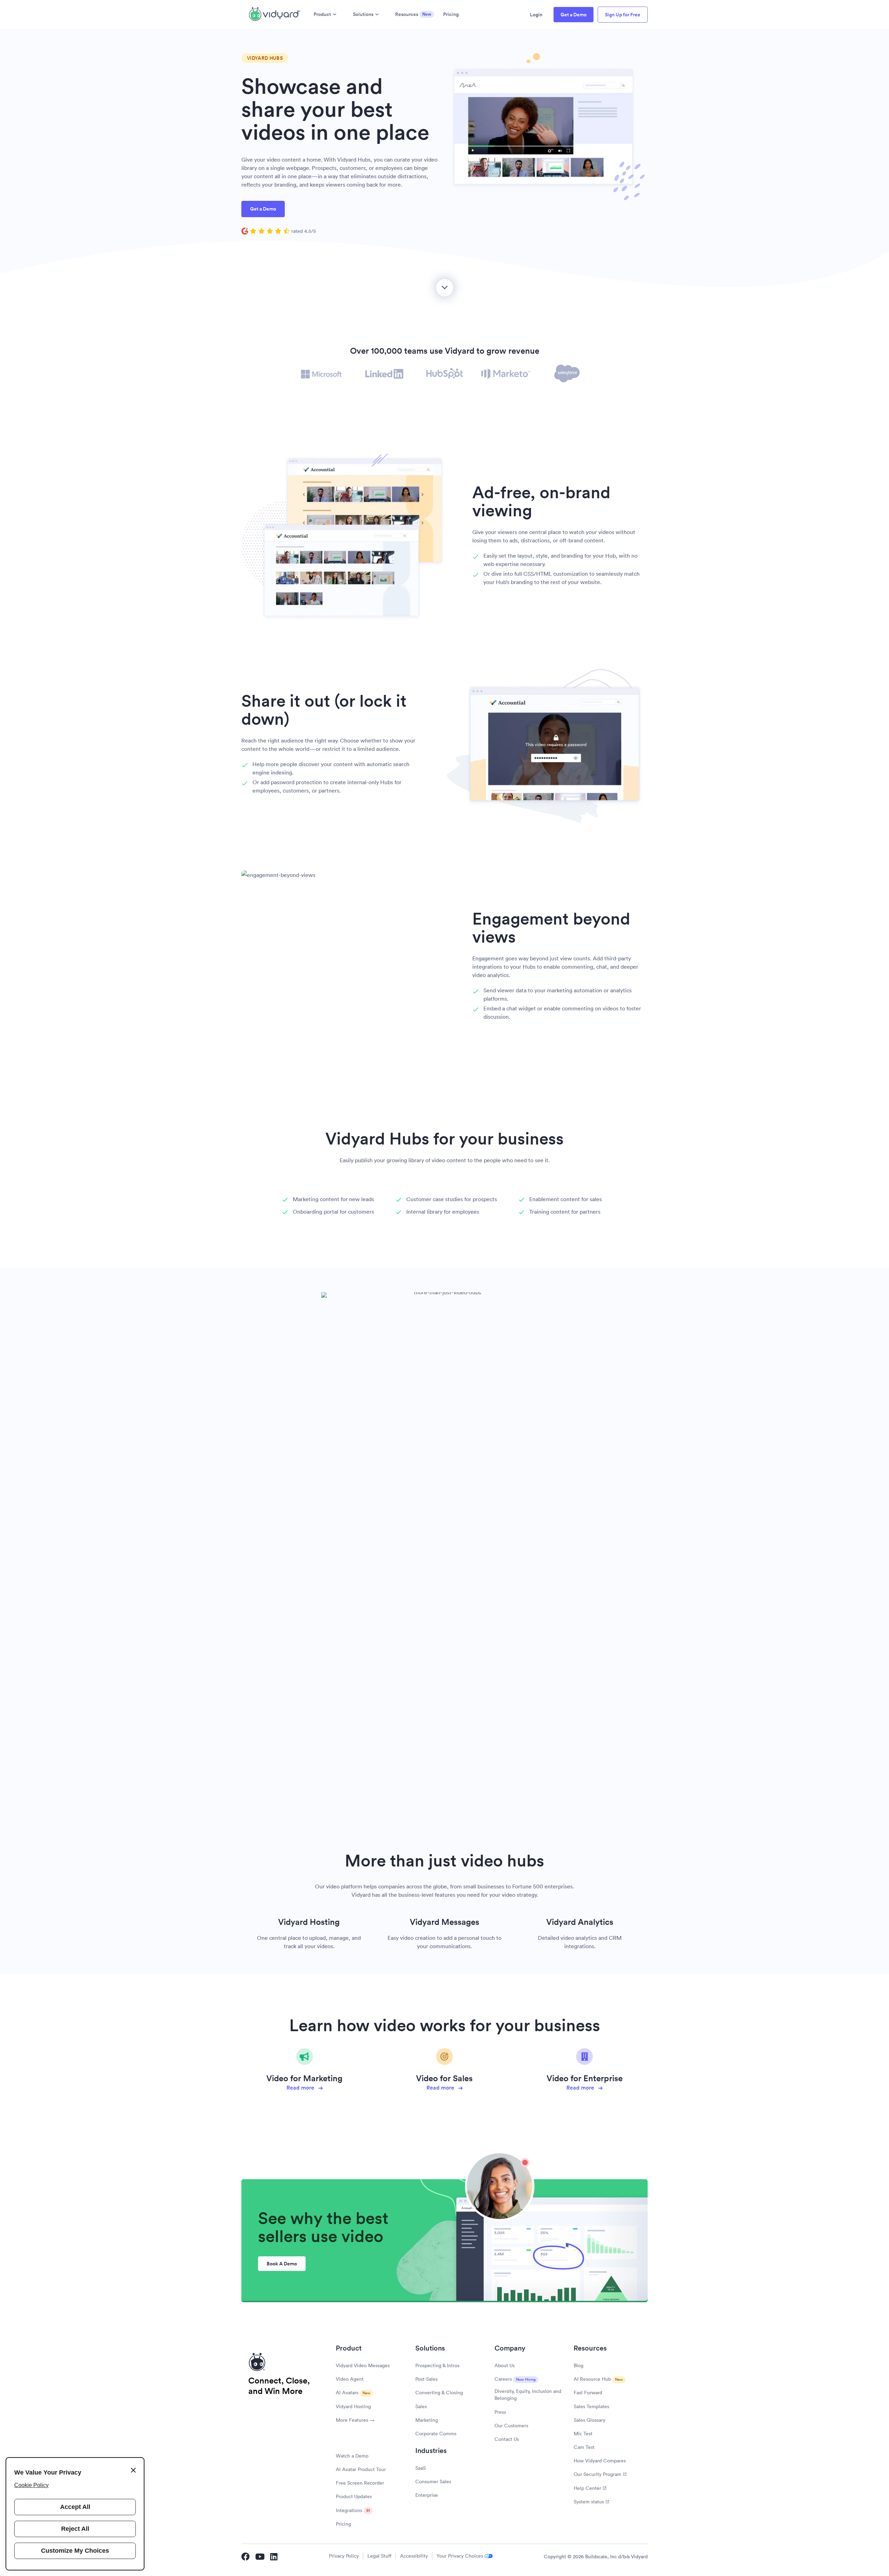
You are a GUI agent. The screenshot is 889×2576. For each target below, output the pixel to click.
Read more (301, 2088)
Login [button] (536, 15)
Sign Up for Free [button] (623, 15)
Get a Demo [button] (574, 15)
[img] (279, 231)
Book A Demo (282, 2264)
